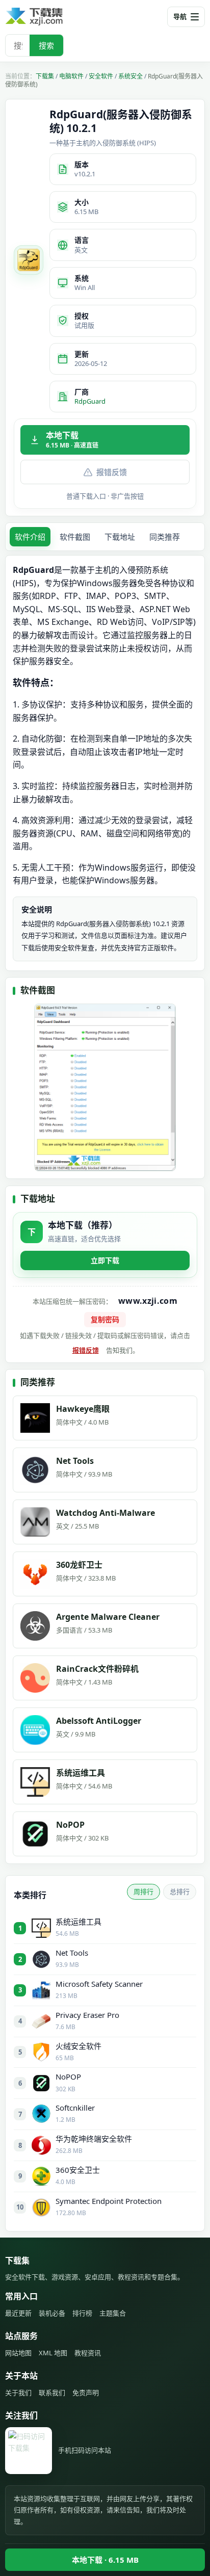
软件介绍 (30, 537)
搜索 (46, 45)
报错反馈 (112, 472)
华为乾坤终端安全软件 (94, 2139)
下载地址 (120, 537)
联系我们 (52, 2393)
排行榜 (82, 2313)
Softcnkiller (75, 2108)
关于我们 (18, 2393)
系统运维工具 (78, 1922)
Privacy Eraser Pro (87, 2015)
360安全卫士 (78, 2170)
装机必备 (52, 2313)
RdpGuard (90, 401)
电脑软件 (71, 76)
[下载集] (51, 17)
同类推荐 (165, 537)
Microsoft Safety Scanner (99, 1984)
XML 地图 (53, 2353)
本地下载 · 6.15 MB (105, 2560)
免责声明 (86, 2393)
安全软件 (101, 76)
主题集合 (113, 2313)
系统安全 (130, 76)
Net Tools (72, 1953)
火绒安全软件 (78, 2046)
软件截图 (75, 537)
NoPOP (68, 2076)
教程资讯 (88, 2353)
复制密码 (105, 1319)
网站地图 (18, 2353)
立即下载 (105, 1260)
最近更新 (18, 2313)
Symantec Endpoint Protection (109, 2201)
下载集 (45, 76)
